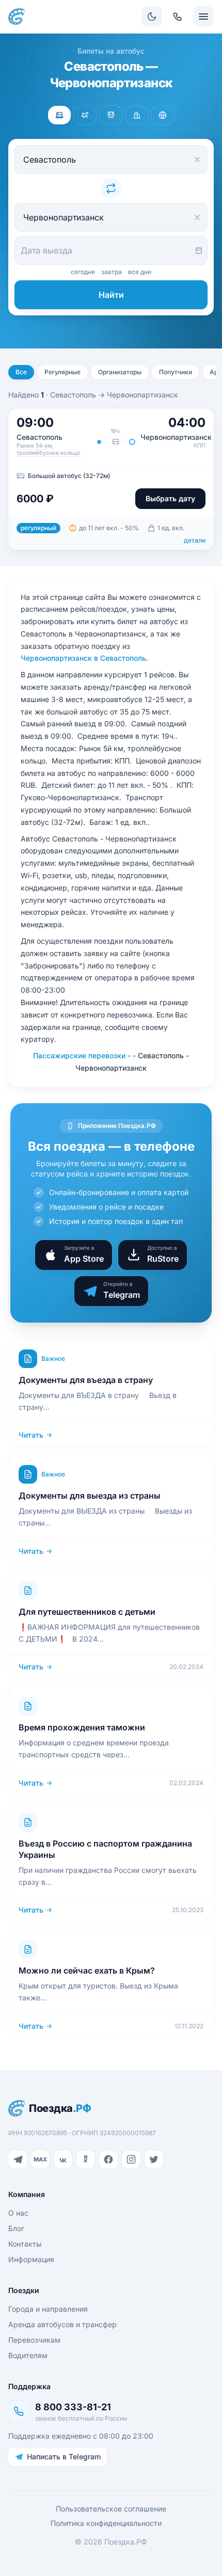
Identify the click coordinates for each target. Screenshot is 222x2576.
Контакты (25, 2244)
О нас (18, 2213)
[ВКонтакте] (63, 2159)
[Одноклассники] (86, 2159)
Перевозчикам (34, 2340)
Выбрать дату (170, 498)
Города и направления (48, 2309)
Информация (31, 2259)
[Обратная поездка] (111, 188)
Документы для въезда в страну (86, 1380)
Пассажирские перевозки (79, 1055)
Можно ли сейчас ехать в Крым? (87, 1970)
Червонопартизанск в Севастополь (83, 658)
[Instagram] (131, 2159)
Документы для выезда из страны (90, 1496)
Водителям (28, 2355)
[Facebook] (108, 2159)
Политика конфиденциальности (106, 2523)
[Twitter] (154, 2159)
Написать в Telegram (64, 2456)
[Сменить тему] (152, 17)
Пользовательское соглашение (111, 2509)
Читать (31, 1435)
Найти (111, 295)
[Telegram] (18, 2159)
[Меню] (203, 17)
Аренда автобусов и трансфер (62, 2324)
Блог (16, 2228)
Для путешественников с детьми (87, 1612)
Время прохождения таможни (82, 1727)
